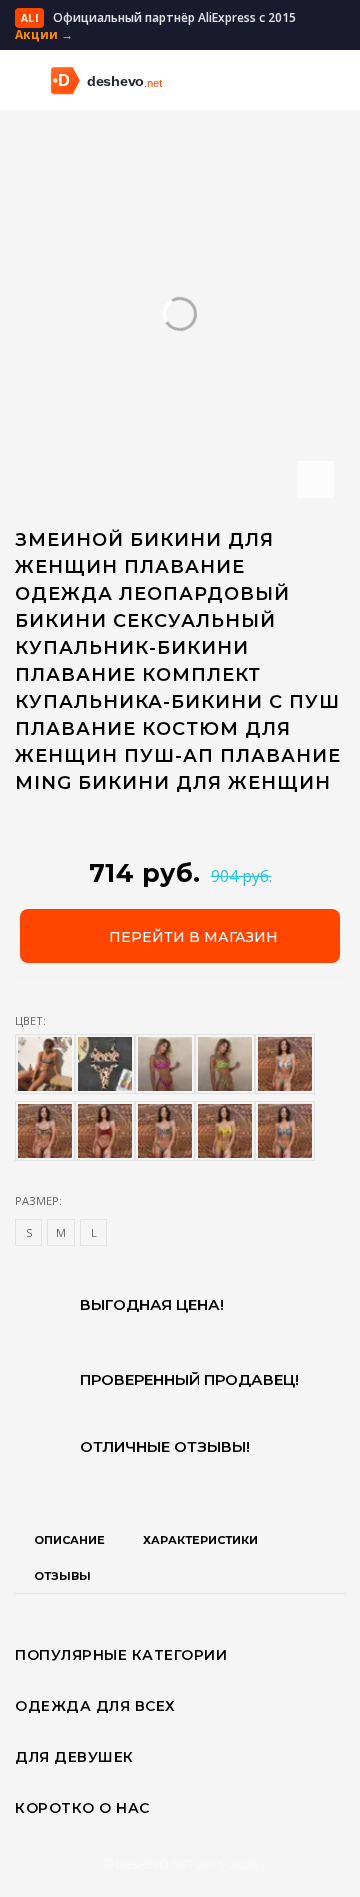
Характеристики (200, 1540)
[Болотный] (225, 1131)
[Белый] (225, 1064)
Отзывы (62, 1576)
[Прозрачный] (165, 1131)
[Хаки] (165, 1064)
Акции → (44, 34)
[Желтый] (285, 1064)
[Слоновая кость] (105, 1064)
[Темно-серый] (285, 1131)
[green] (45, 1064)
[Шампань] (45, 1131)
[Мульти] (105, 1131)
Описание (69, 1540)
